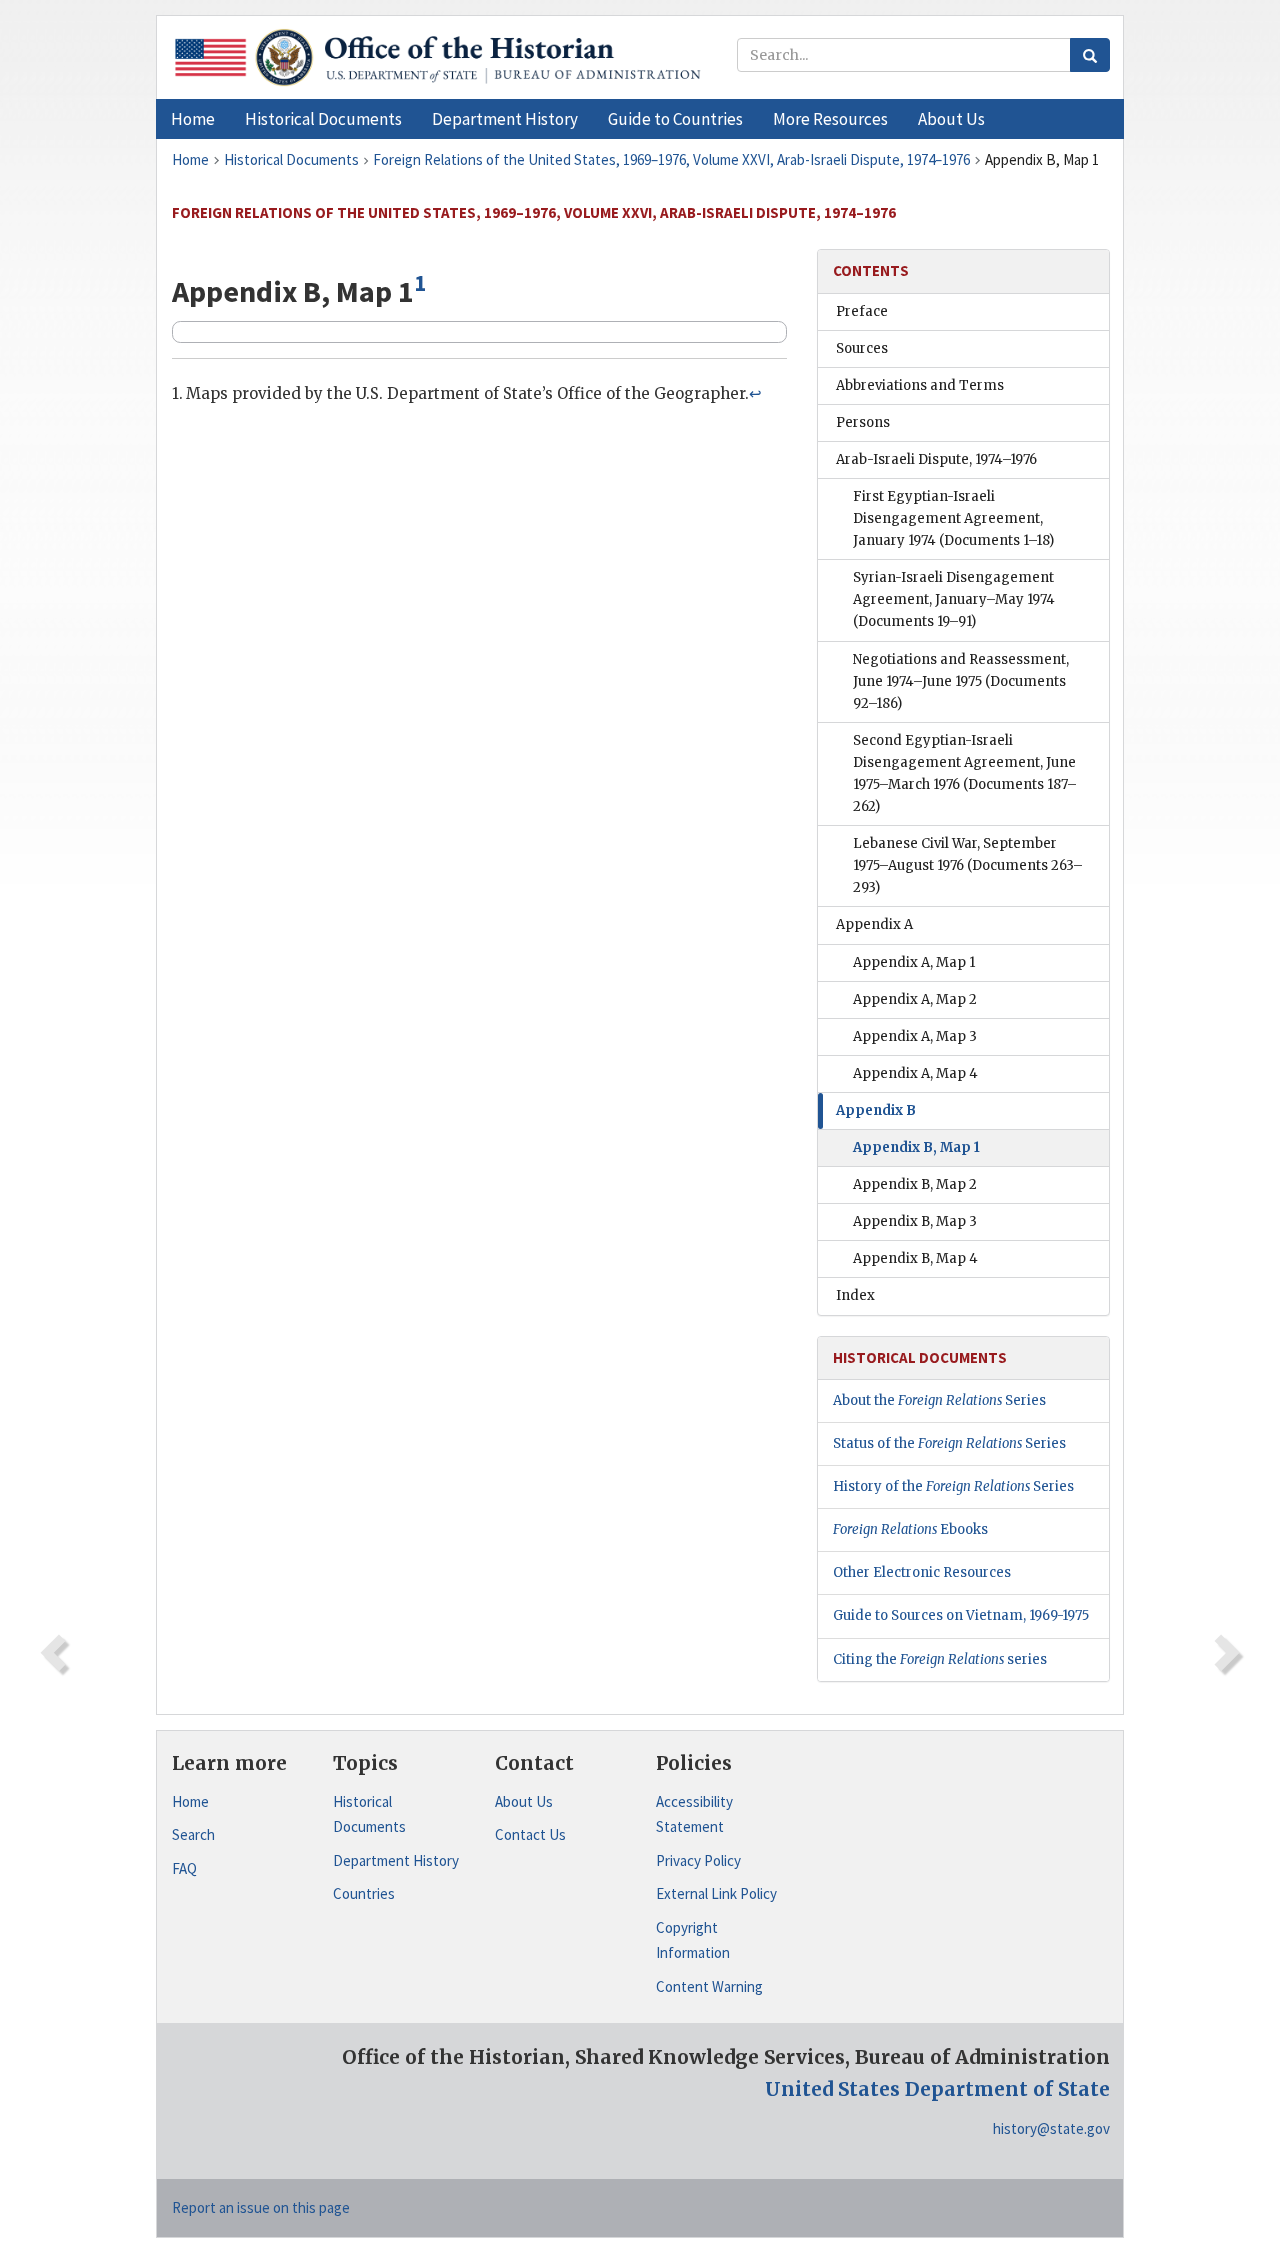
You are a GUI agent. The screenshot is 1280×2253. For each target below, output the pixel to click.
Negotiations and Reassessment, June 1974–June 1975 (961, 681)
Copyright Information (693, 1940)
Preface (862, 311)
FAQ (184, 1868)
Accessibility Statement (694, 1814)
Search (193, 1834)
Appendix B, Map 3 (915, 1221)
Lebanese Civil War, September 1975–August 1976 (968, 865)
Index (855, 1295)
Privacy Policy (698, 1860)
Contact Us (530, 1834)
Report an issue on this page (261, 2207)
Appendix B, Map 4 (915, 1258)
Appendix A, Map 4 (915, 1073)
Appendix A (874, 924)
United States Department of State (937, 2089)
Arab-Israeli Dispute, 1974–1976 (936, 459)
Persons (863, 422)
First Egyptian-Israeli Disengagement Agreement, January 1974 (953, 518)
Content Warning (709, 1986)
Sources (862, 348)
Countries (364, 1893)
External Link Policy (716, 1893)
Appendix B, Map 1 (916, 1147)
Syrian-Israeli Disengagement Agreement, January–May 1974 (954, 599)
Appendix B (876, 1110)
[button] (323, 119)
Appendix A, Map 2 (915, 999)
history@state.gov (1051, 2128)
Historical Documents (369, 1814)
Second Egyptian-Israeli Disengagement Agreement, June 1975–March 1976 (965, 773)
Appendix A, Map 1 (914, 962)
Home (190, 1801)
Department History (396, 1860)
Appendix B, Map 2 (915, 1184)
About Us (524, 1801)
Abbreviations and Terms (920, 385)
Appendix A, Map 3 (915, 1036)
